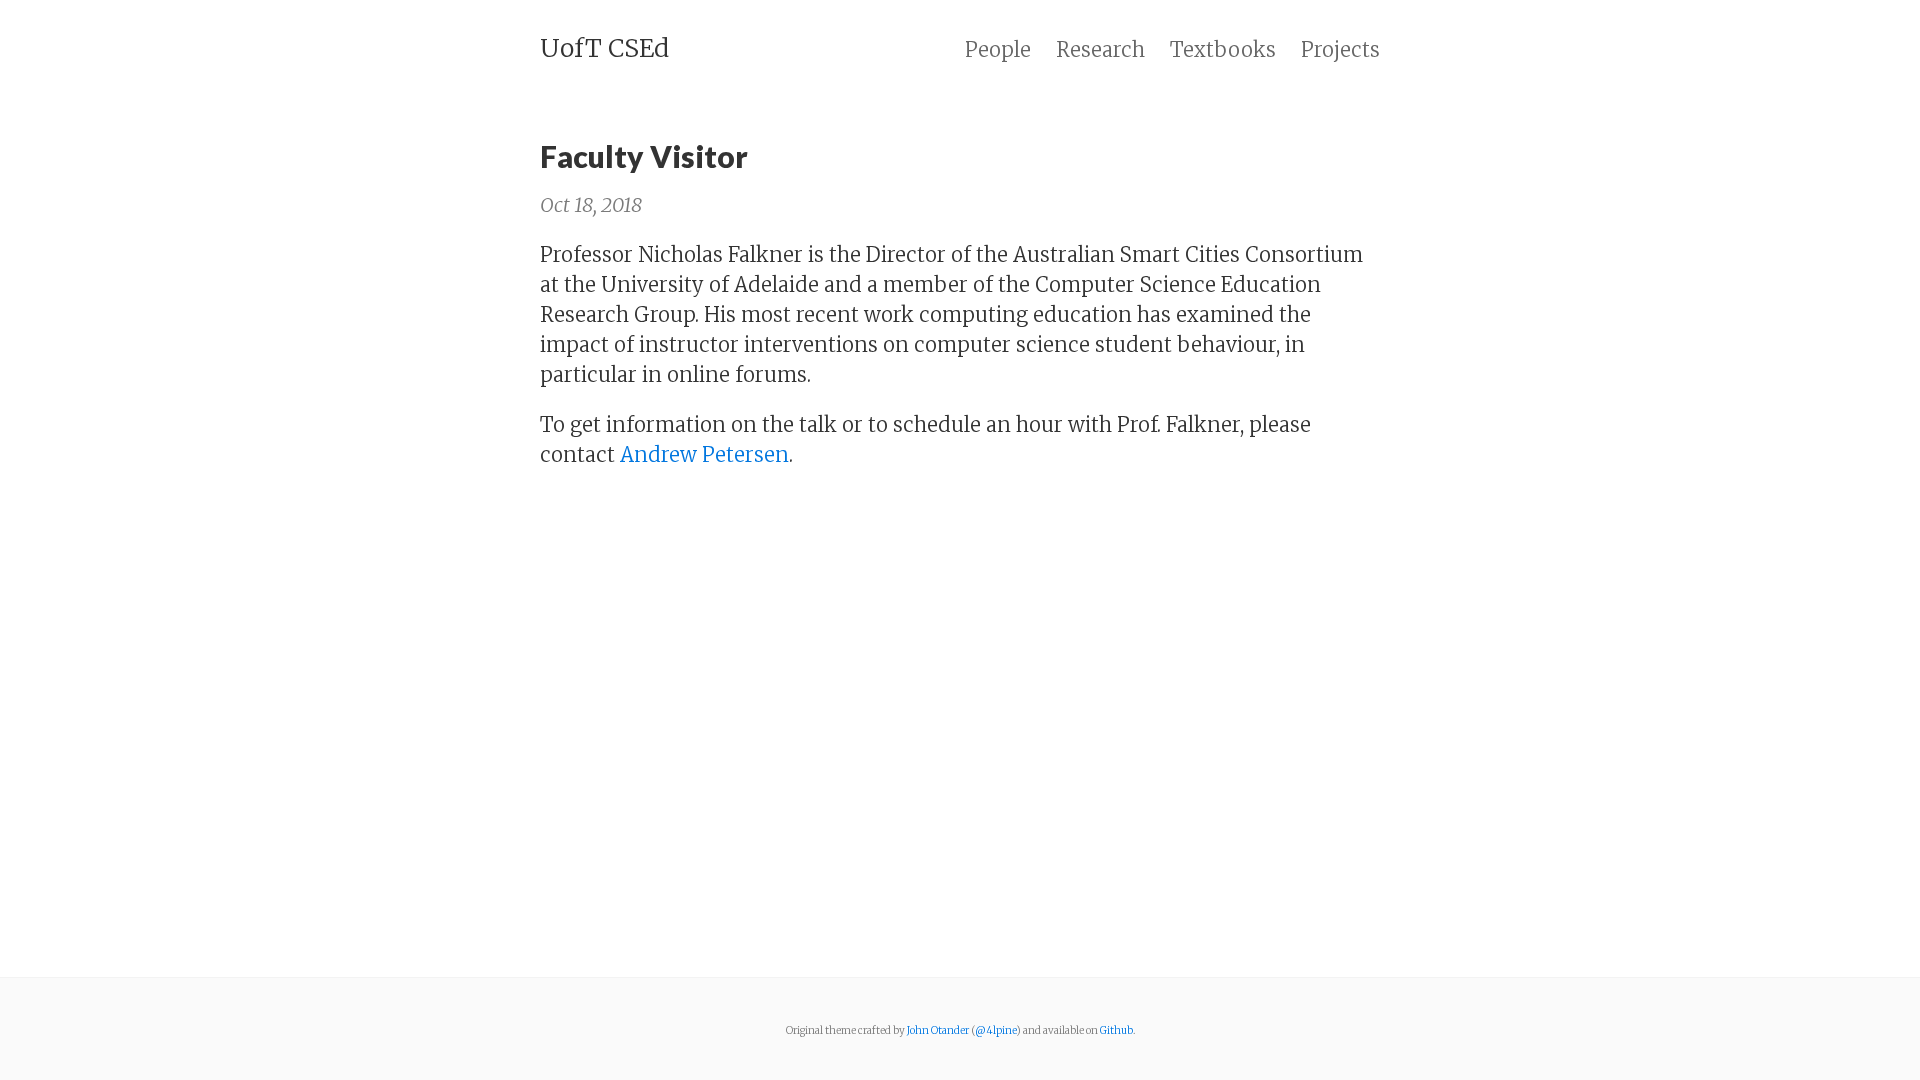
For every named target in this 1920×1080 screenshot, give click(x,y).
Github (1116, 1030)
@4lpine (995, 1030)
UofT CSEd (604, 48)
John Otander (938, 1030)
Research (1100, 49)
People (998, 49)
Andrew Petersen (704, 454)
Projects (1340, 49)
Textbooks (1223, 49)
